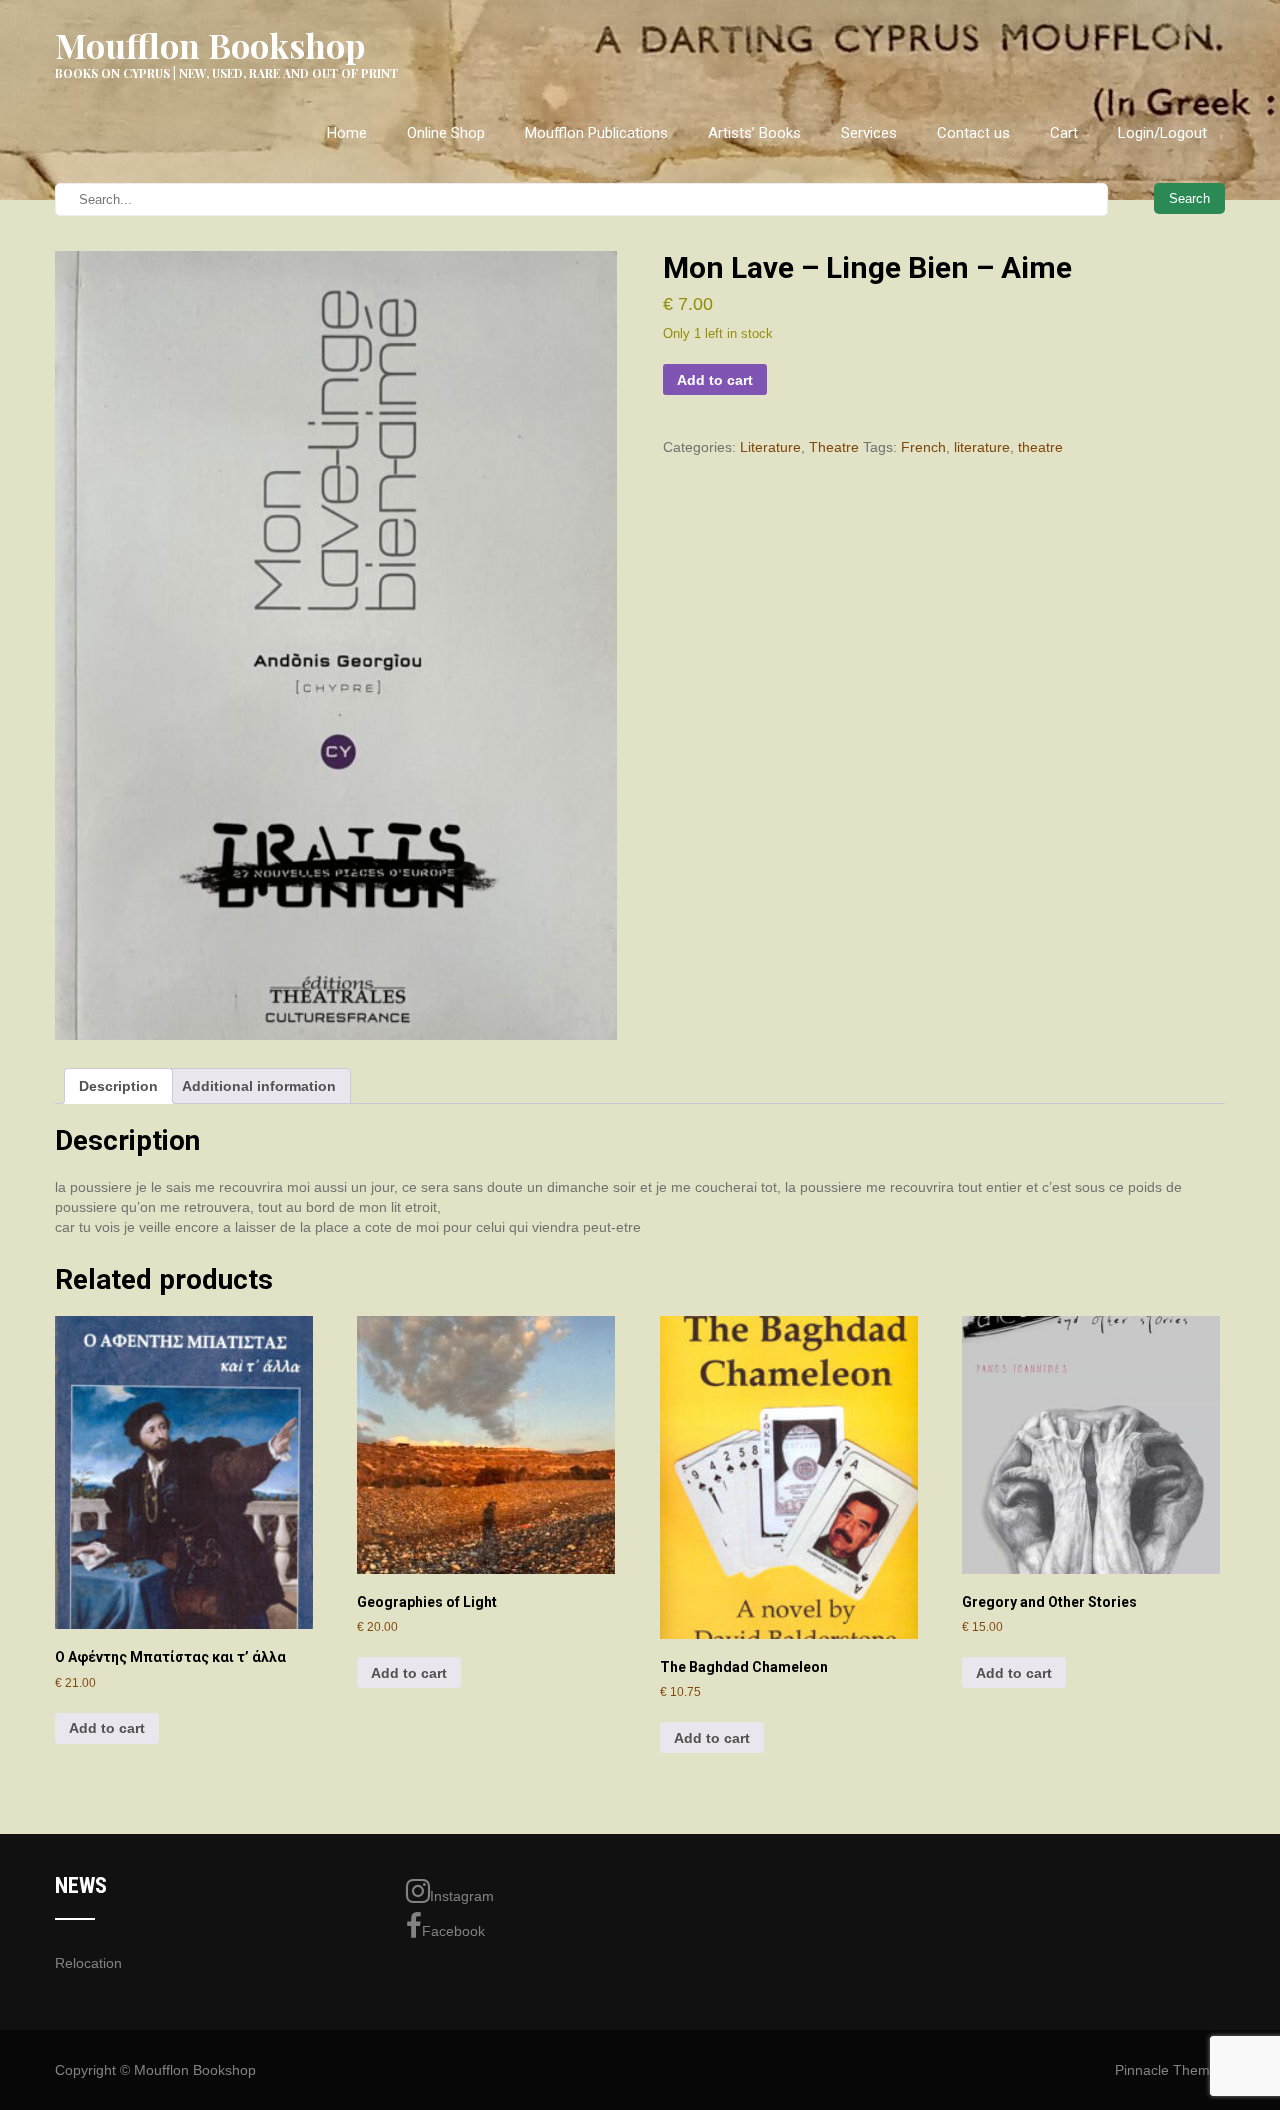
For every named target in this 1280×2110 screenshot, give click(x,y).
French (923, 447)
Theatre (834, 447)
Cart (1064, 133)
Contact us (973, 133)
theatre (1040, 447)
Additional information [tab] (259, 1086)
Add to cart (715, 380)
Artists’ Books (754, 133)
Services (869, 133)
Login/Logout (1162, 133)
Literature (770, 447)
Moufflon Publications (596, 133)
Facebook (453, 1931)
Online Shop (446, 133)
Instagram (462, 1896)
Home (347, 133)
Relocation (88, 1963)
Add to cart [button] (107, 1728)
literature (982, 447)
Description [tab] (118, 1086)
